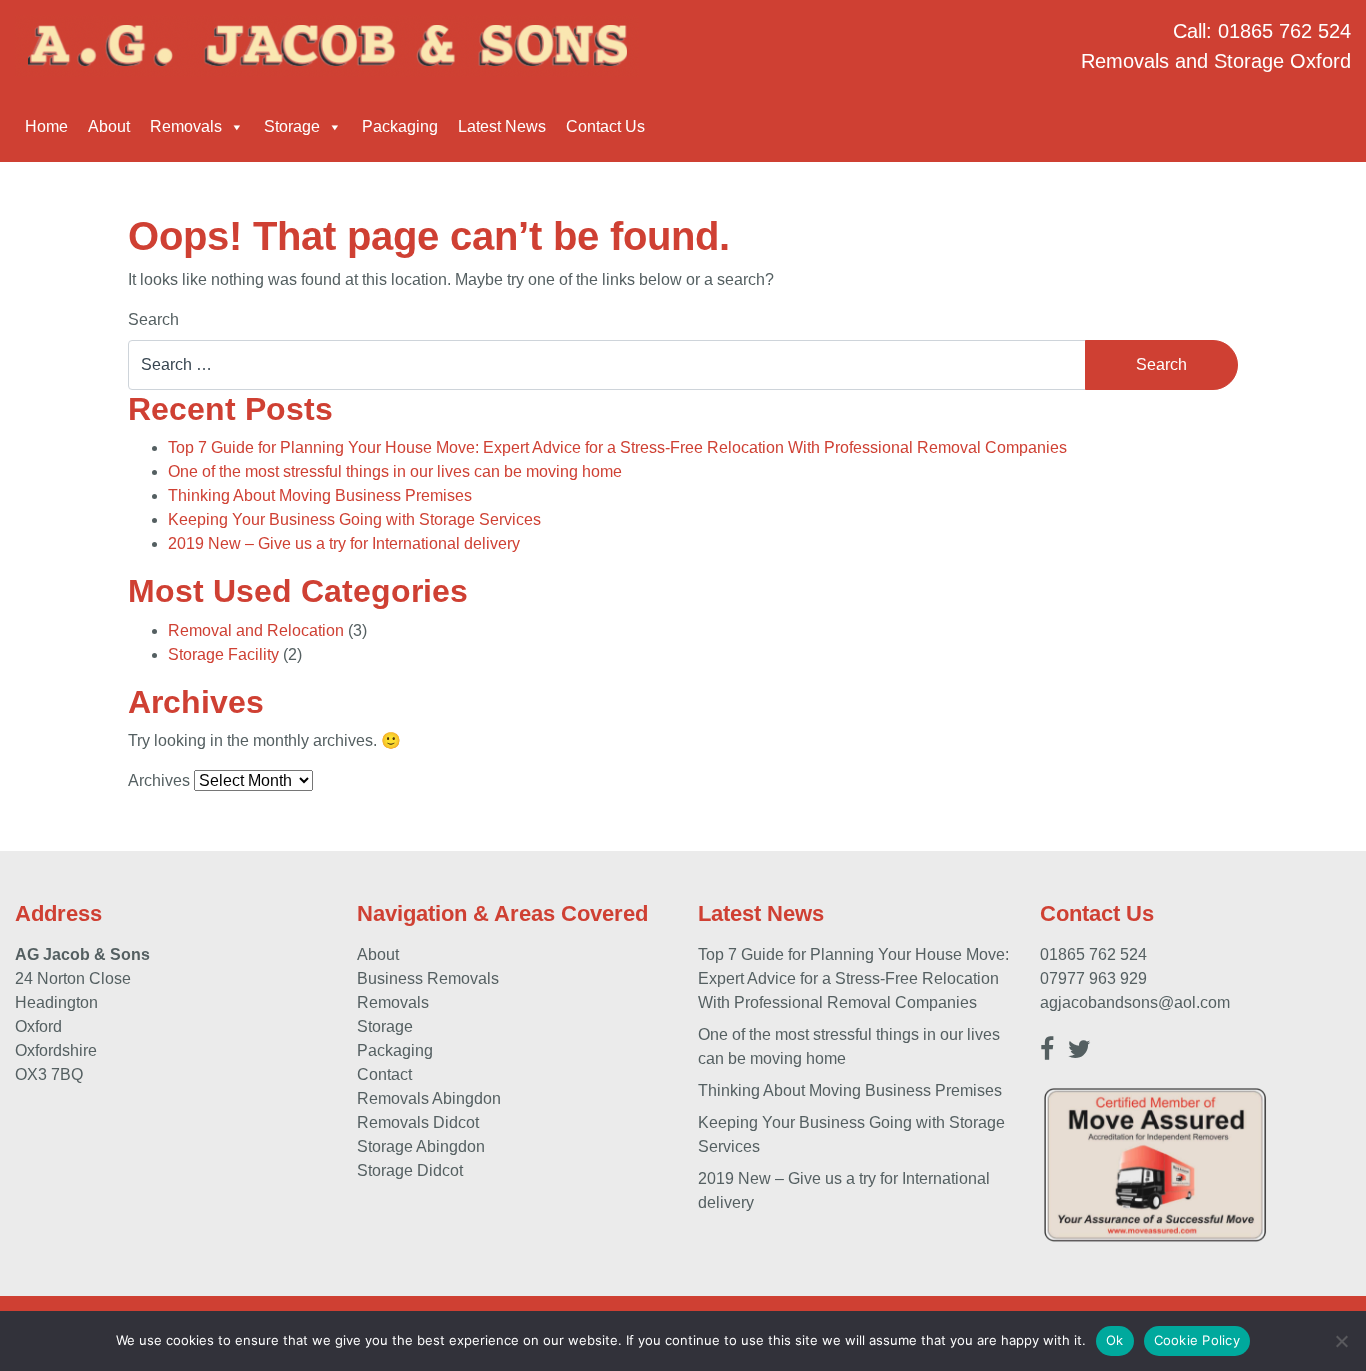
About (109, 126)
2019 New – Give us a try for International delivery (344, 543)
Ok (1115, 1340)
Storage (292, 126)
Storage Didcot (410, 1170)
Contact (384, 1074)
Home (46, 126)
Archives (159, 780)
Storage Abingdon (421, 1146)
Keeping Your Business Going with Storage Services (354, 519)
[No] (1341, 1341)
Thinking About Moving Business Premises (320, 495)
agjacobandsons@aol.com (1135, 1002)
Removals (186, 126)
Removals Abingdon (429, 1098)
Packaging (400, 126)
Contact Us (605, 126)
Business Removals (428, 978)
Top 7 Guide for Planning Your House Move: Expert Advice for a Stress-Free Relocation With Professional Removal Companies (617, 447)
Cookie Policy (1197, 1340)
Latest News (502, 126)
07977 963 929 (1093, 978)
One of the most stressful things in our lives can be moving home (395, 471)
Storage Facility (223, 654)
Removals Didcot (418, 1122)
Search (153, 319)
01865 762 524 (1284, 31)
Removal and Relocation (256, 630)
